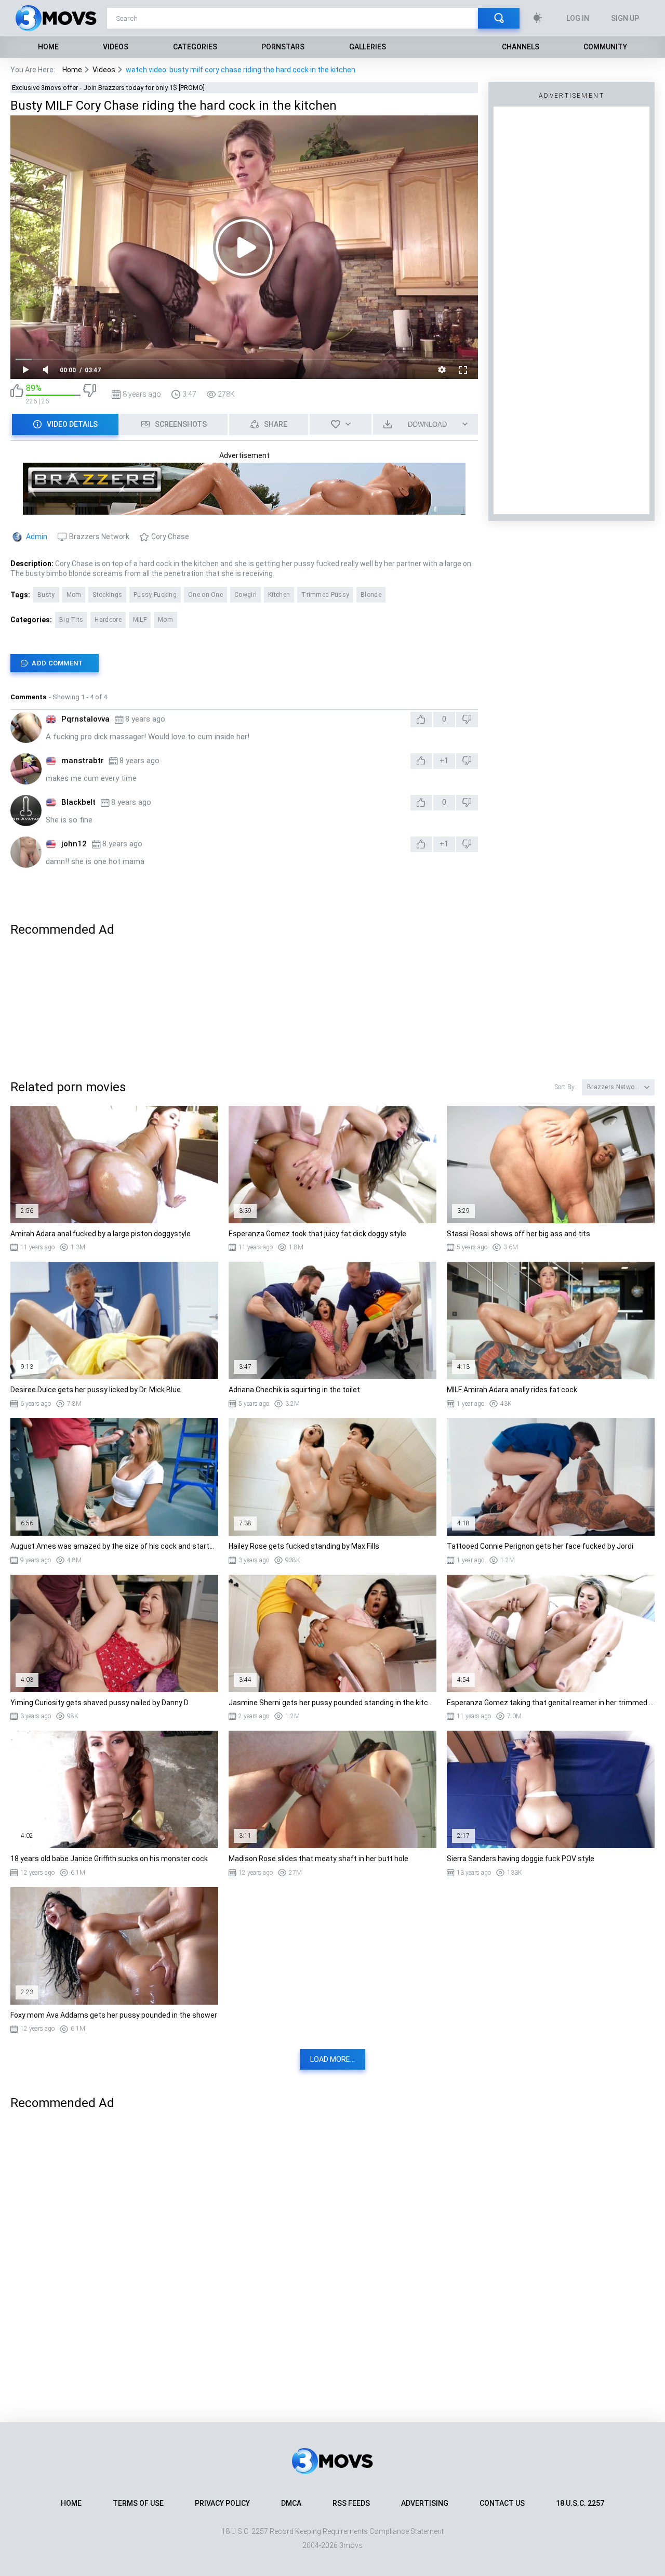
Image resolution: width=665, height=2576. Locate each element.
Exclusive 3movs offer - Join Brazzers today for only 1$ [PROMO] (108, 88)
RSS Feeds (351, 2503)
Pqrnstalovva (85, 719)
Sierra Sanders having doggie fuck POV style (521, 1859)
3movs (351, 2545)
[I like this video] (17, 394)
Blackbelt (78, 802)
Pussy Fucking (155, 595)
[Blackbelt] (26, 810)
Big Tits (71, 620)
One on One (205, 595)
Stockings (107, 595)
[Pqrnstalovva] (26, 727)
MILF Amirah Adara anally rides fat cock (512, 1390)
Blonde (371, 595)
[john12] (26, 852)
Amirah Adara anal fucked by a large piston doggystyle (101, 1234)
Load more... (332, 2059)
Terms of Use (138, 2503)
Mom (74, 595)
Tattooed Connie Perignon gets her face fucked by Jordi (540, 1546)
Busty (46, 595)
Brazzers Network (99, 537)
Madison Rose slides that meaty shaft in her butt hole (318, 1859)
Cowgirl (245, 595)
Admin (37, 537)
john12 (74, 844)
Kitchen (279, 595)
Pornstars (283, 47)
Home (48, 47)
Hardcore (108, 620)
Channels (521, 47)
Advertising (425, 2503)
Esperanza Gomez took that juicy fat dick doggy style (317, 1234)
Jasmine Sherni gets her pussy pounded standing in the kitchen (332, 1703)
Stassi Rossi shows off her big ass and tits (518, 1234)
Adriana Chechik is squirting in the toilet (294, 1390)
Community (605, 47)
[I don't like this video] (90, 394)
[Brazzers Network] (244, 510)
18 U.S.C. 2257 (580, 2503)
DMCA (291, 2503)
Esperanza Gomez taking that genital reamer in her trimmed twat (551, 1703)
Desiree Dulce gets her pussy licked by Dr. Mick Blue (96, 1390)
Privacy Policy (222, 2503)
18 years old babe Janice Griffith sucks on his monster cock (109, 1859)
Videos (116, 47)
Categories (195, 47)
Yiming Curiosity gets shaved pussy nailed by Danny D (99, 1703)
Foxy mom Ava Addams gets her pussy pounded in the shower (114, 2015)
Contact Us (502, 2503)
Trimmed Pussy (325, 595)
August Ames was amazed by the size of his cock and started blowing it (114, 1546)
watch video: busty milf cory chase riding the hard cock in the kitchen (241, 70)
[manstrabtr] (26, 769)
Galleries (368, 47)
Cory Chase (170, 537)
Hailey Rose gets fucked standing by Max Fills (304, 1546)
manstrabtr (83, 761)
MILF (140, 620)
